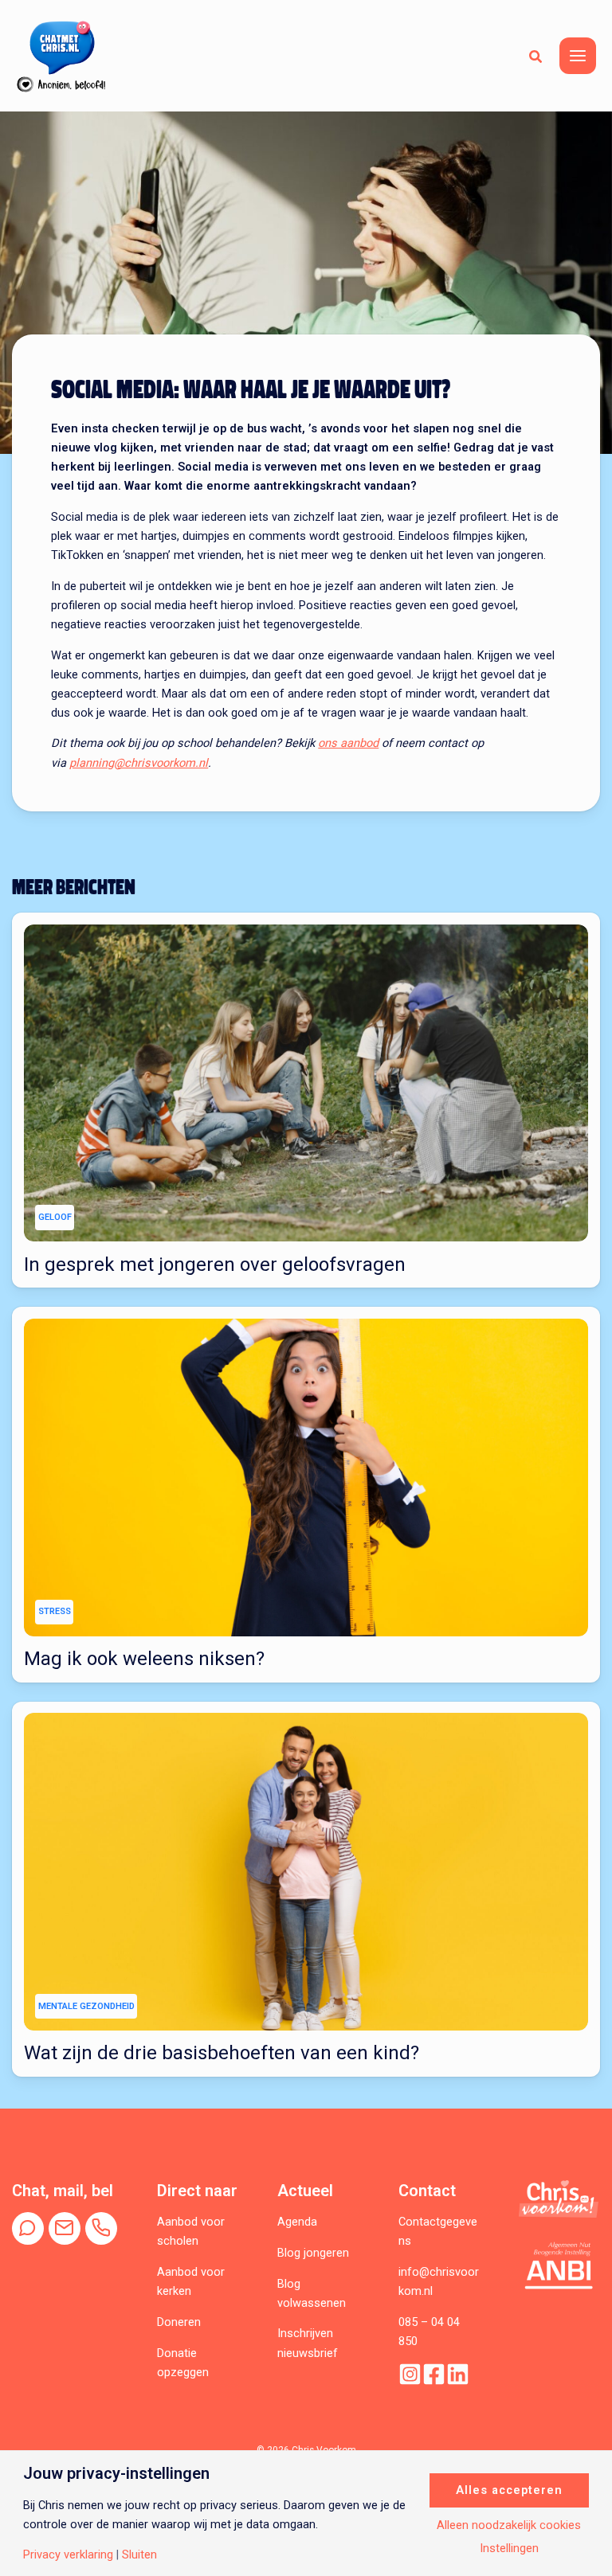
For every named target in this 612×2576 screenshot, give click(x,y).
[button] (536, 56)
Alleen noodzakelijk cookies (509, 2525)
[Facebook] (434, 2374)
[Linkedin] (458, 2374)
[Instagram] (410, 2374)
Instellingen (509, 2549)
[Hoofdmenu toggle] (578, 56)
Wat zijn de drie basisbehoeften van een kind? (222, 2053)
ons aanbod (348, 743)
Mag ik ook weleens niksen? (144, 1659)
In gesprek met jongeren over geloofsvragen (215, 1265)
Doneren (179, 2322)
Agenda (297, 2222)
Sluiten (139, 2555)
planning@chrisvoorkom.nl (139, 763)
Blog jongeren (313, 2253)
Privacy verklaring (68, 2555)
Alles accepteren (509, 2490)
